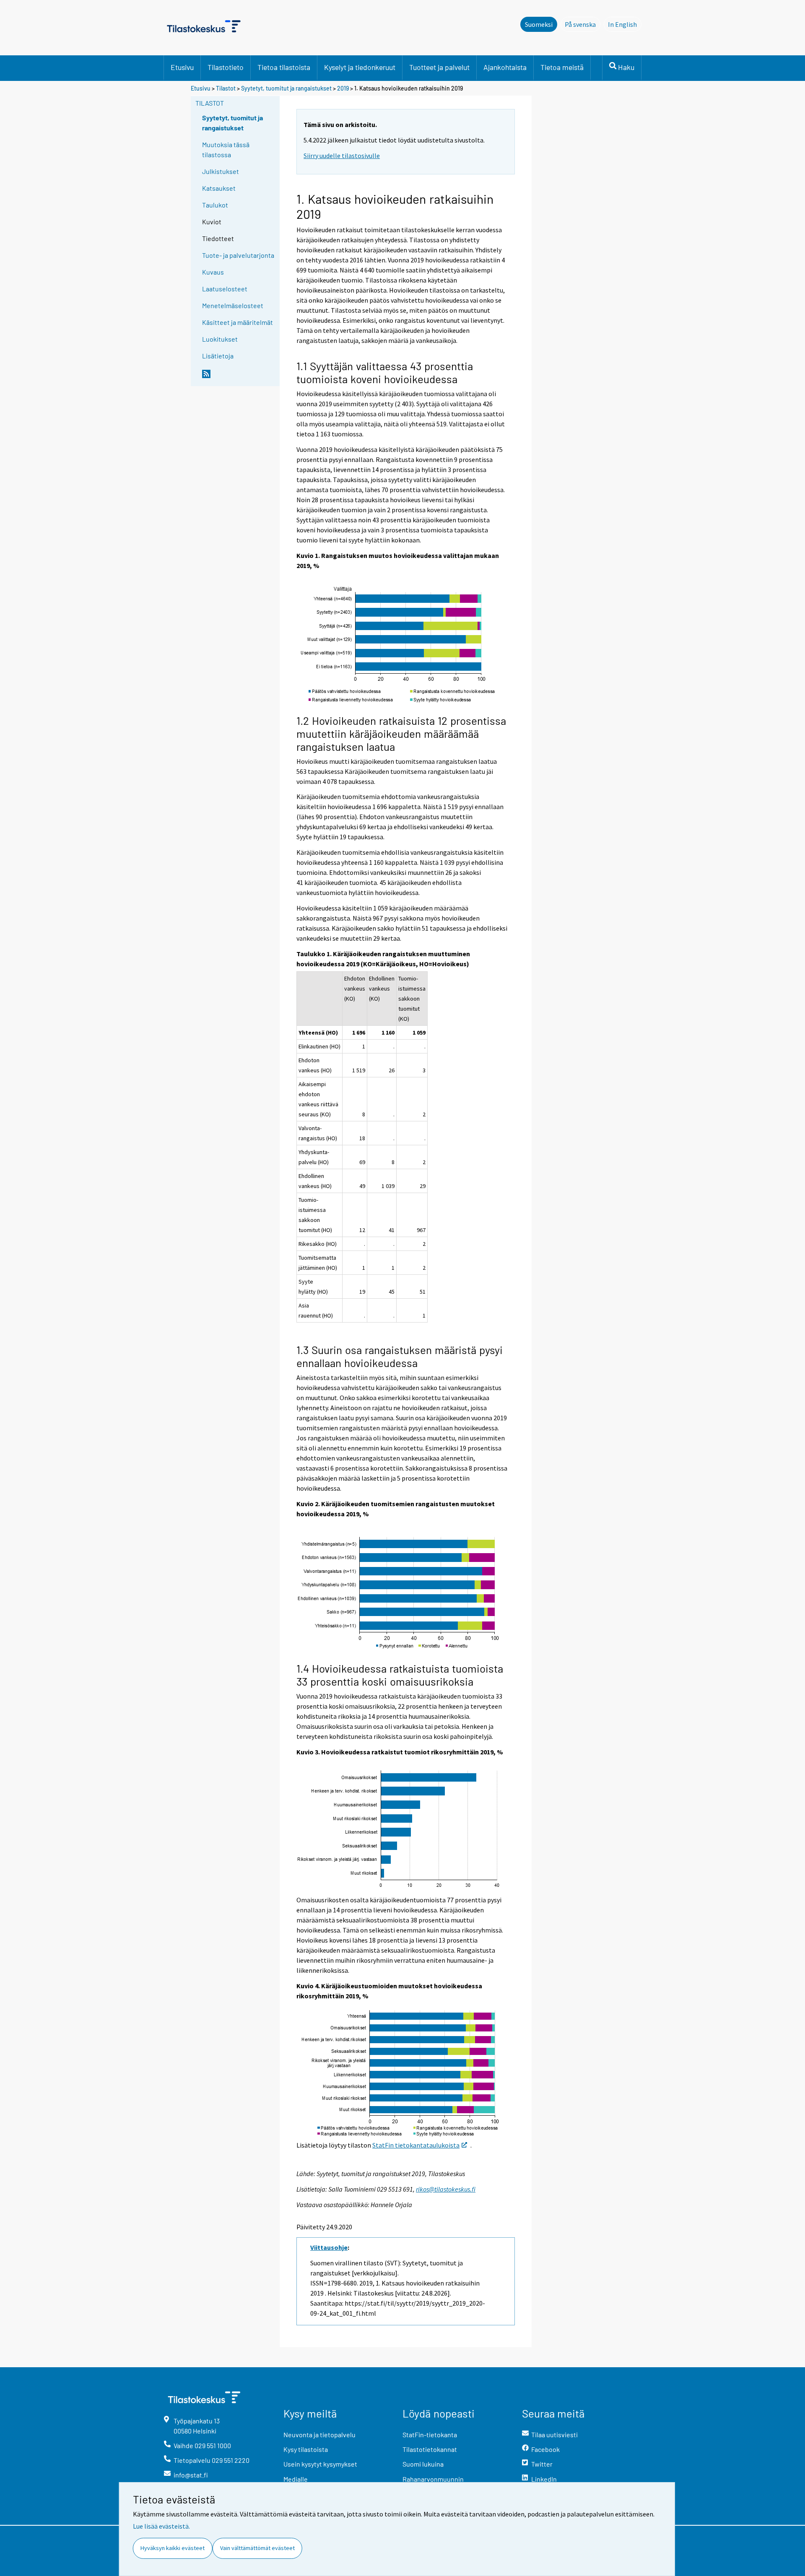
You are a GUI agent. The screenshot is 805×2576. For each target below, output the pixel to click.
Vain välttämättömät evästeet (257, 2548)
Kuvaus (213, 272)
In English (625, 24)
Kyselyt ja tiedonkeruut (360, 67)
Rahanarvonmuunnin (433, 2479)
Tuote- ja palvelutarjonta (238, 255)
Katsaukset (219, 188)
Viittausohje (329, 2247)
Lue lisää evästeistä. (161, 2526)
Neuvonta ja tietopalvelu (319, 2435)
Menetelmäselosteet (233, 305)
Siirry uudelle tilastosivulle (342, 156)
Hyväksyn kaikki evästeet (173, 2548)
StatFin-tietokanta (430, 2435)
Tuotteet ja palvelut (439, 67)
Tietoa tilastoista (284, 67)
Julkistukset (221, 171)
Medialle (296, 2479)
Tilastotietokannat (430, 2449)
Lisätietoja (218, 356)
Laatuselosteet (225, 289)
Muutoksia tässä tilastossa (226, 149)
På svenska (583, 24)
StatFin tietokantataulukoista (416, 2145)
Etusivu (182, 67)
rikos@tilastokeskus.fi (446, 2189)
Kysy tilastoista (306, 2449)
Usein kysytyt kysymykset (320, 2464)
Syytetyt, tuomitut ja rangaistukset (286, 88)
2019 (343, 88)
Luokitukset (220, 339)
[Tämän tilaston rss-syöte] (239, 377)
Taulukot (215, 205)
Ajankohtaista (505, 67)
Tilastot (226, 88)
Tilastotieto (226, 67)
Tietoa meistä (562, 67)
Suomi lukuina (423, 2464)
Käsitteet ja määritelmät (238, 322)
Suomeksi (539, 24)
